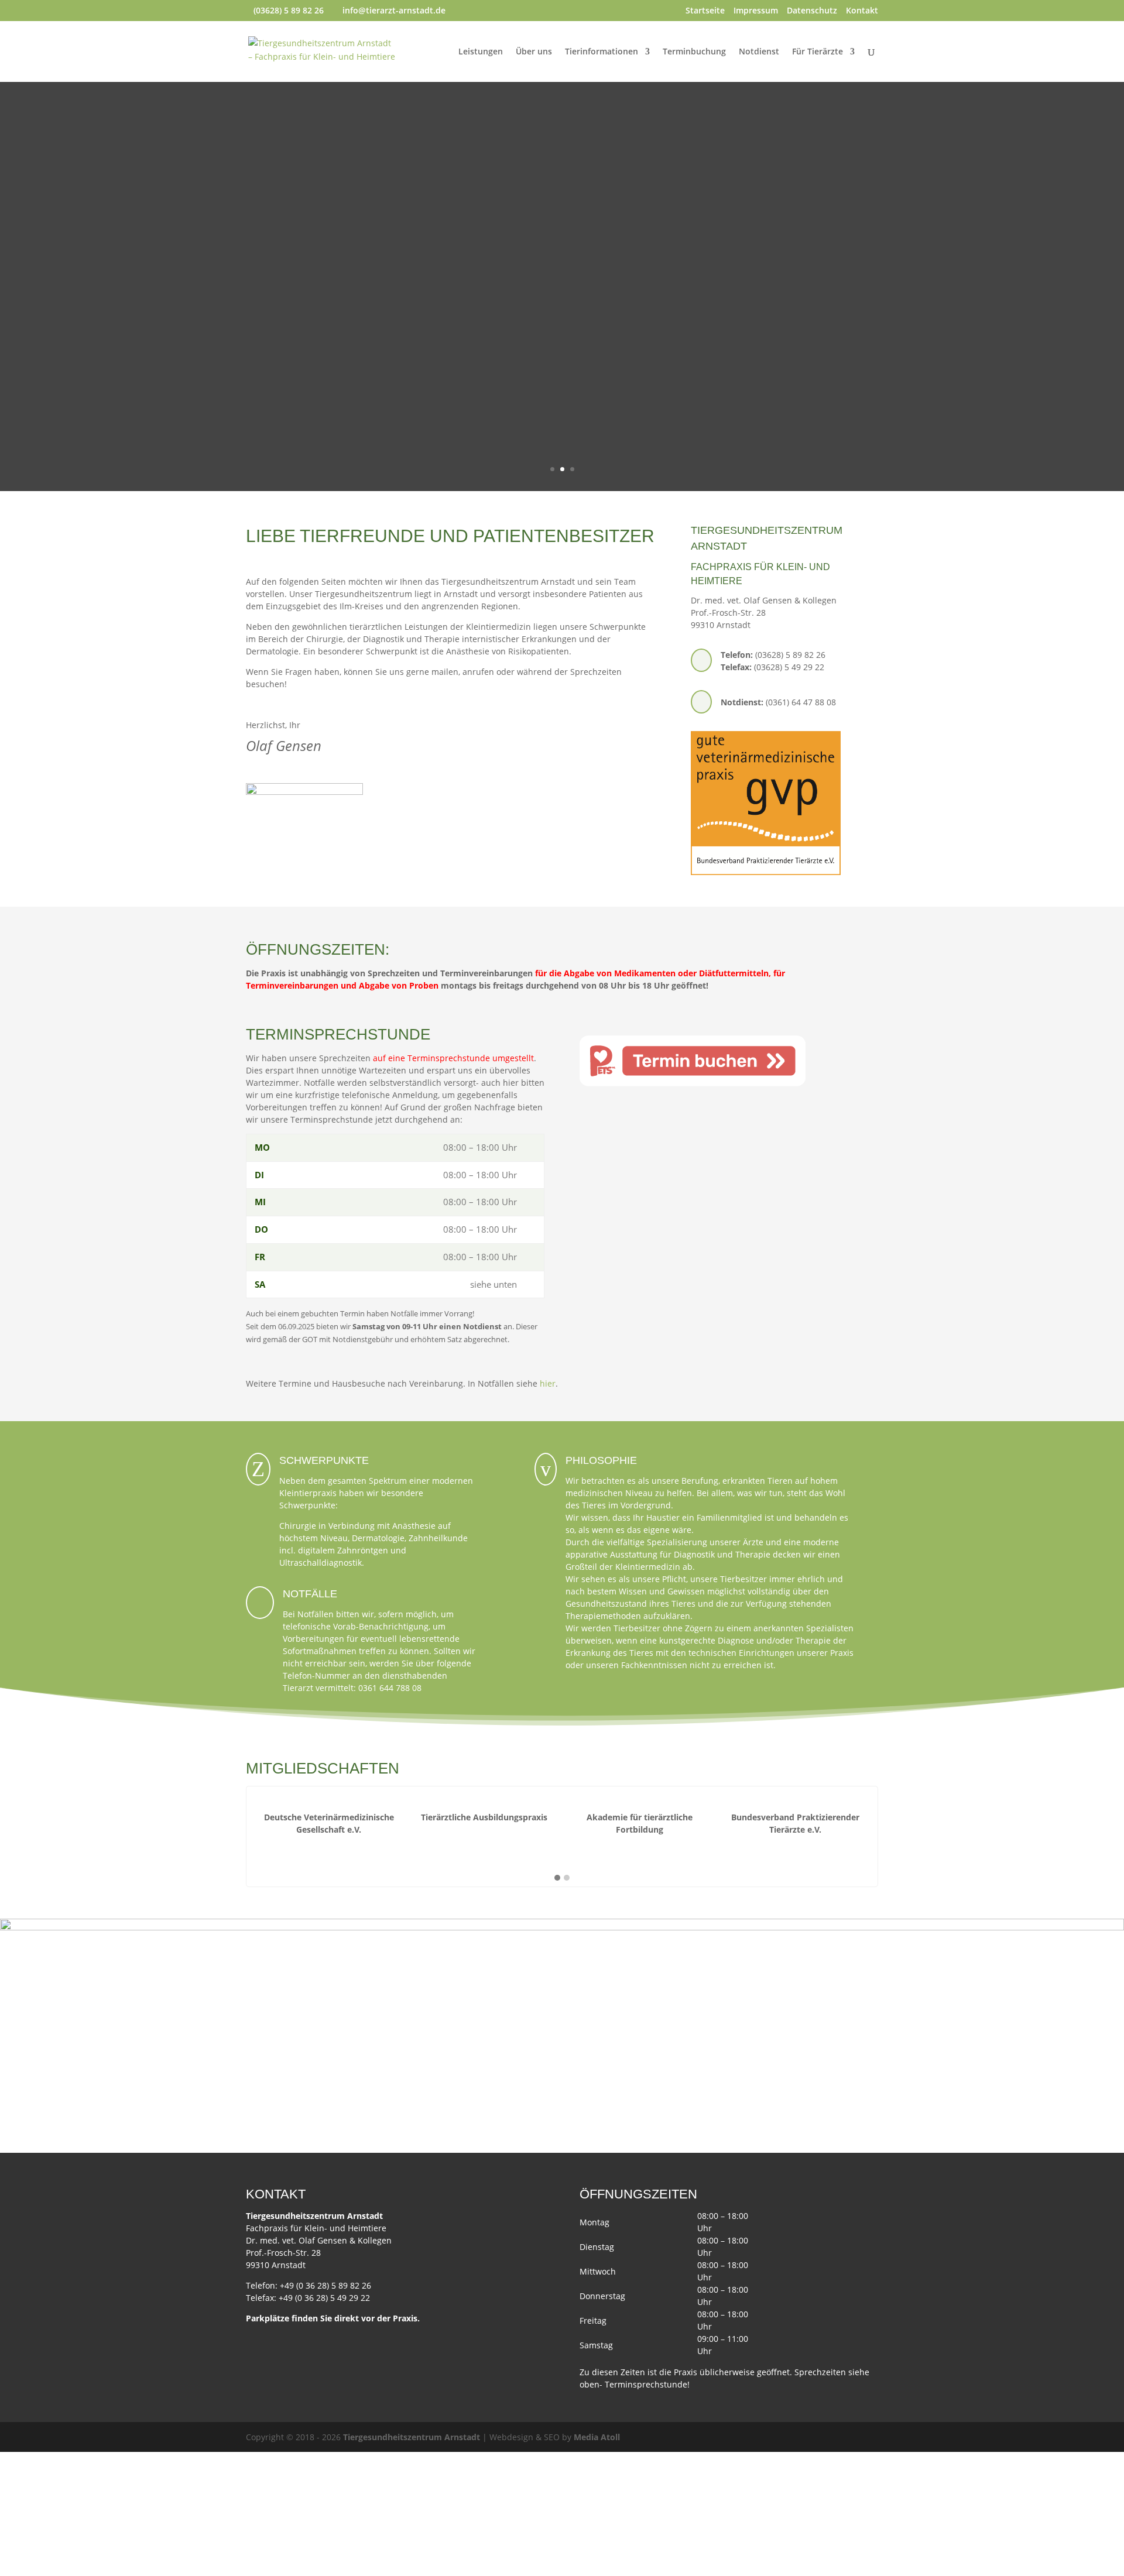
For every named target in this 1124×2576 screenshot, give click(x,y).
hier (548, 1383)
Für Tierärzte (818, 52)
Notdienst (759, 52)
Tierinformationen (602, 52)
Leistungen (481, 52)
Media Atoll (597, 2437)
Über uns (534, 52)
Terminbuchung (694, 52)
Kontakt (862, 11)
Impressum (756, 11)
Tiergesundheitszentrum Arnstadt (412, 2437)
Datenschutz (812, 11)
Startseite (705, 11)
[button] (557, 1878)
